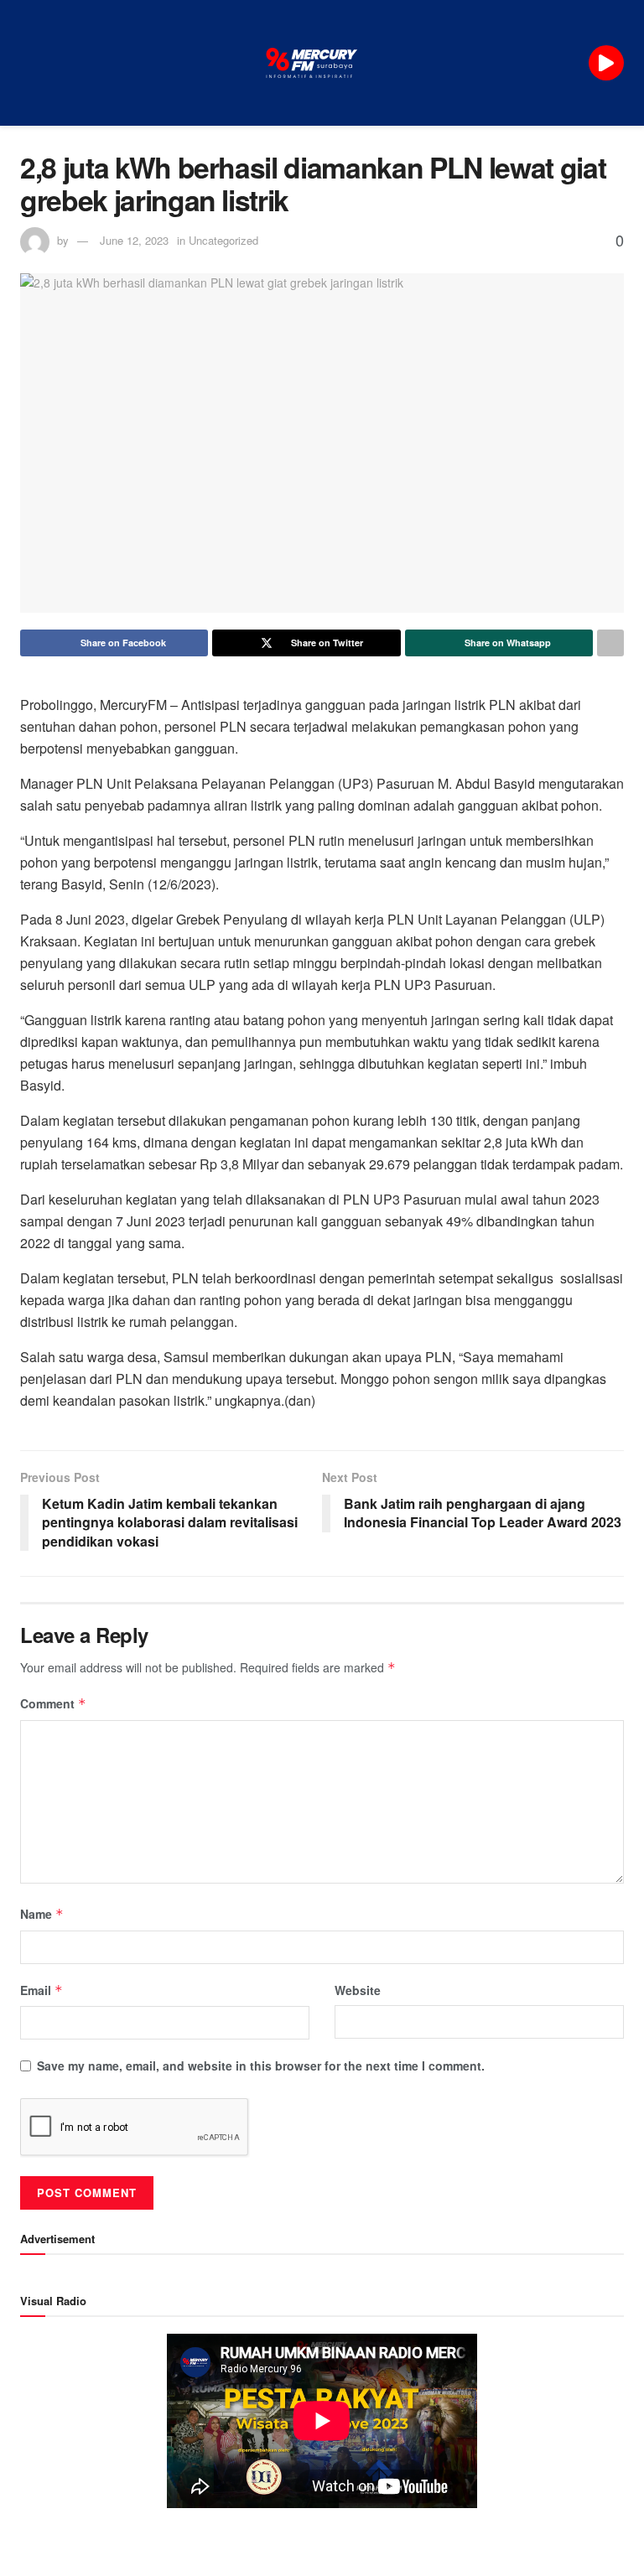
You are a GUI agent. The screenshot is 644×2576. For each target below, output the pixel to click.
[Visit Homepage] (312, 63)
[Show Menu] (27, 63)
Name (42, 1914)
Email (42, 1990)
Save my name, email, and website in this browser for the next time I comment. (261, 2065)
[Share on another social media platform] (610, 643)
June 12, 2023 (134, 240)
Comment (53, 1703)
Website (358, 1990)
